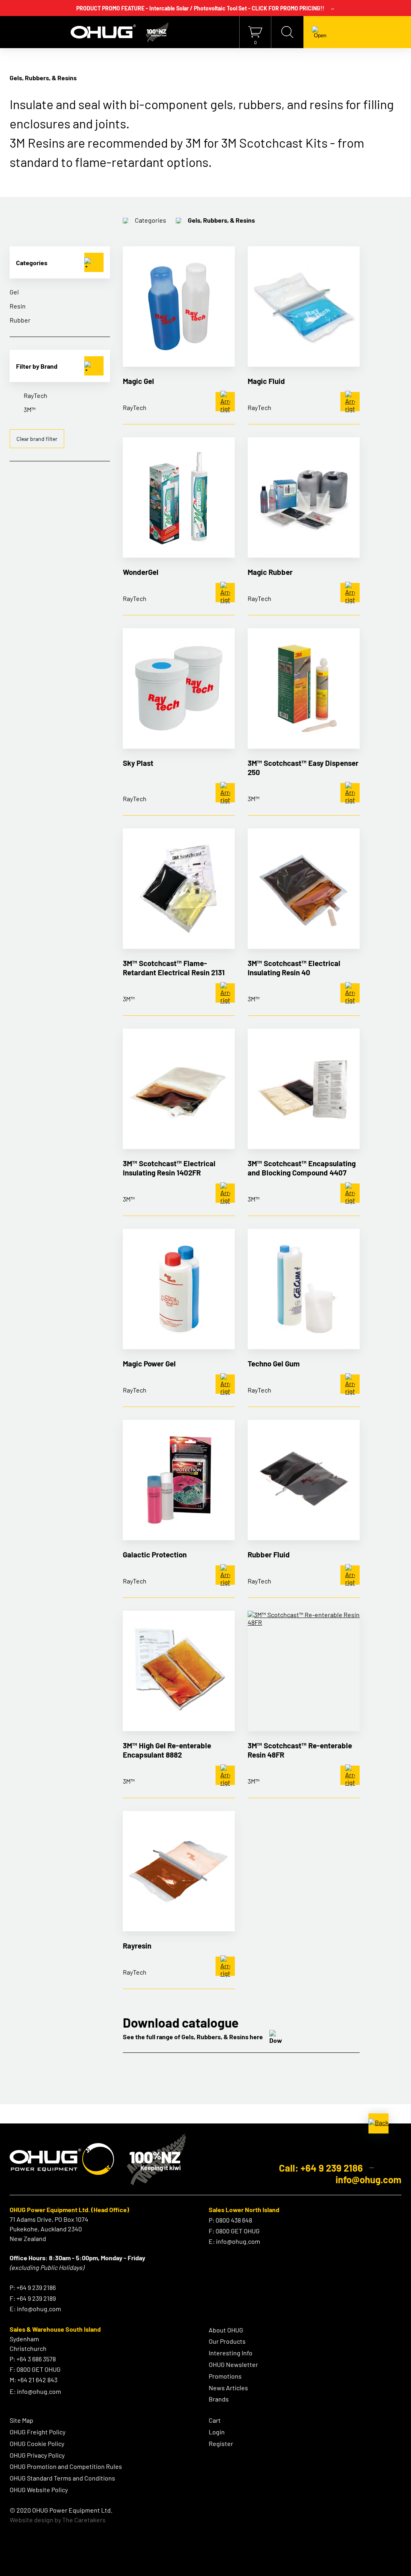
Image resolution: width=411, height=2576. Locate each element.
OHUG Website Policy (39, 2490)
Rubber (20, 320)
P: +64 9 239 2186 (33, 2287)
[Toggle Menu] (320, 32)
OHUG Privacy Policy (37, 2455)
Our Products (227, 2341)
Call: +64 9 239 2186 (321, 2168)
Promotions (225, 2376)
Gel (14, 292)
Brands (219, 2399)
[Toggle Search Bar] (287, 32)
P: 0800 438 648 (230, 2220)
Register (221, 2443)
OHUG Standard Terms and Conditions (62, 2478)
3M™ (30, 409)
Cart (215, 2420)
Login (217, 2432)
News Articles (228, 2388)
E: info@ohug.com (35, 2309)
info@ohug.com (368, 2179)
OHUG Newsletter (233, 2364)
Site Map (21, 2420)
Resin (18, 306)
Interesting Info (231, 2353)
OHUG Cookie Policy (37, 2443)
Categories (151, 220)
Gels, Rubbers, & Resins (221, 220)
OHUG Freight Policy (38, 2432)
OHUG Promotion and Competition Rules (66, 2466)
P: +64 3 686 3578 (33, 2359)
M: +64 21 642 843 (34, 2380)
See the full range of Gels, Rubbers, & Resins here (193, 2037)
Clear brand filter (37, 439)
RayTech (36, 395)
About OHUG (226, 2330)
